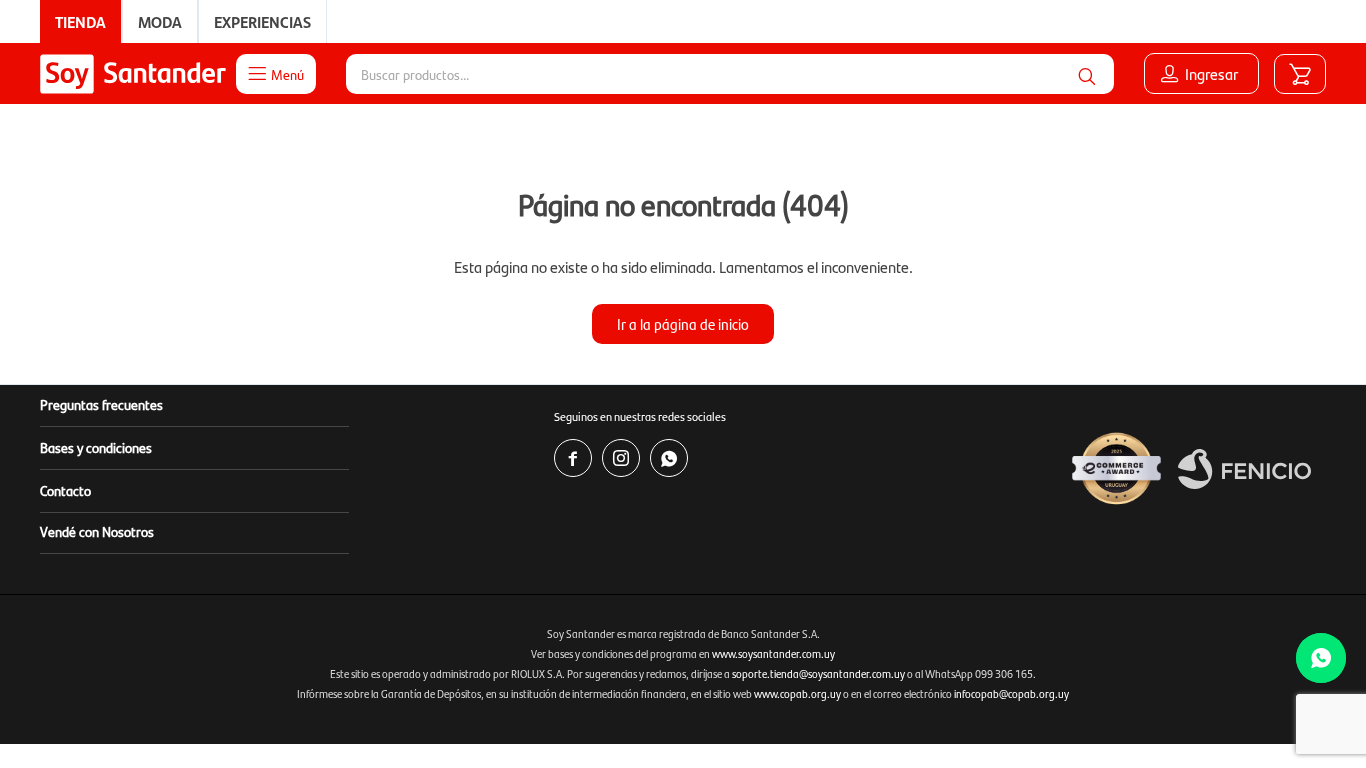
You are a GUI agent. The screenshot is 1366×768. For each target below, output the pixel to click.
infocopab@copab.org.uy (1011, 693)
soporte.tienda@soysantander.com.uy (818, 673)
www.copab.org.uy (797, 693)
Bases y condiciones (96, 447)
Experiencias (262, 21)
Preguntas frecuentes (101, 404)
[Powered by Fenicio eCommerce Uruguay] (1245, 469)
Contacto (65, 490)
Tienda (80, 21)
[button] (1087, 74)
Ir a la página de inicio (683, 323)
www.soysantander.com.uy (773, 653)
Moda (160, 21)
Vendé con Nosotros (97, 531)
